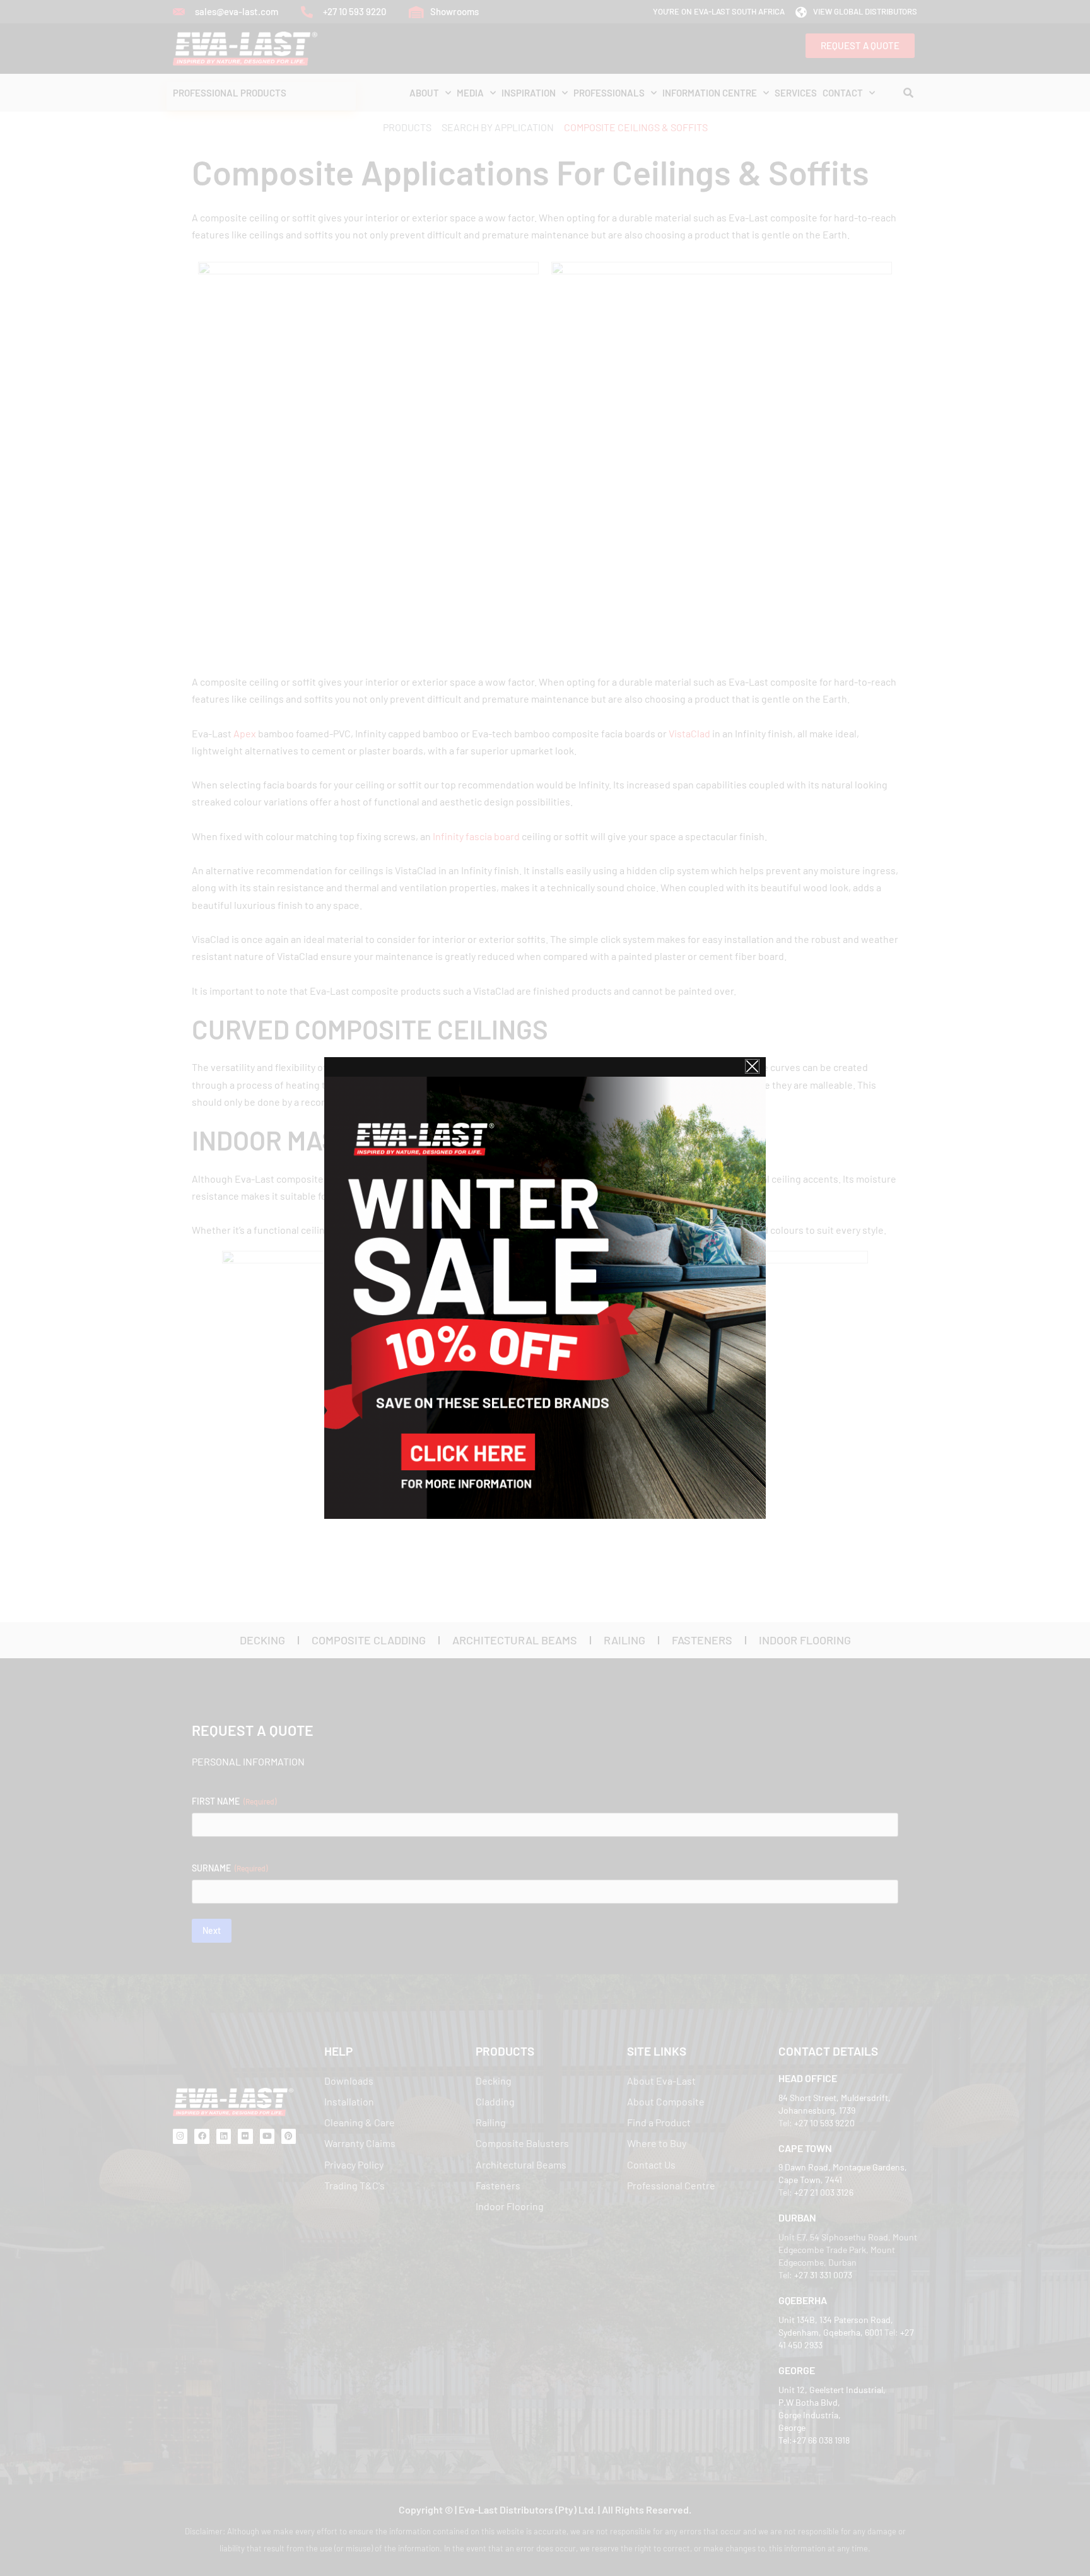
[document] (545, 1288)
